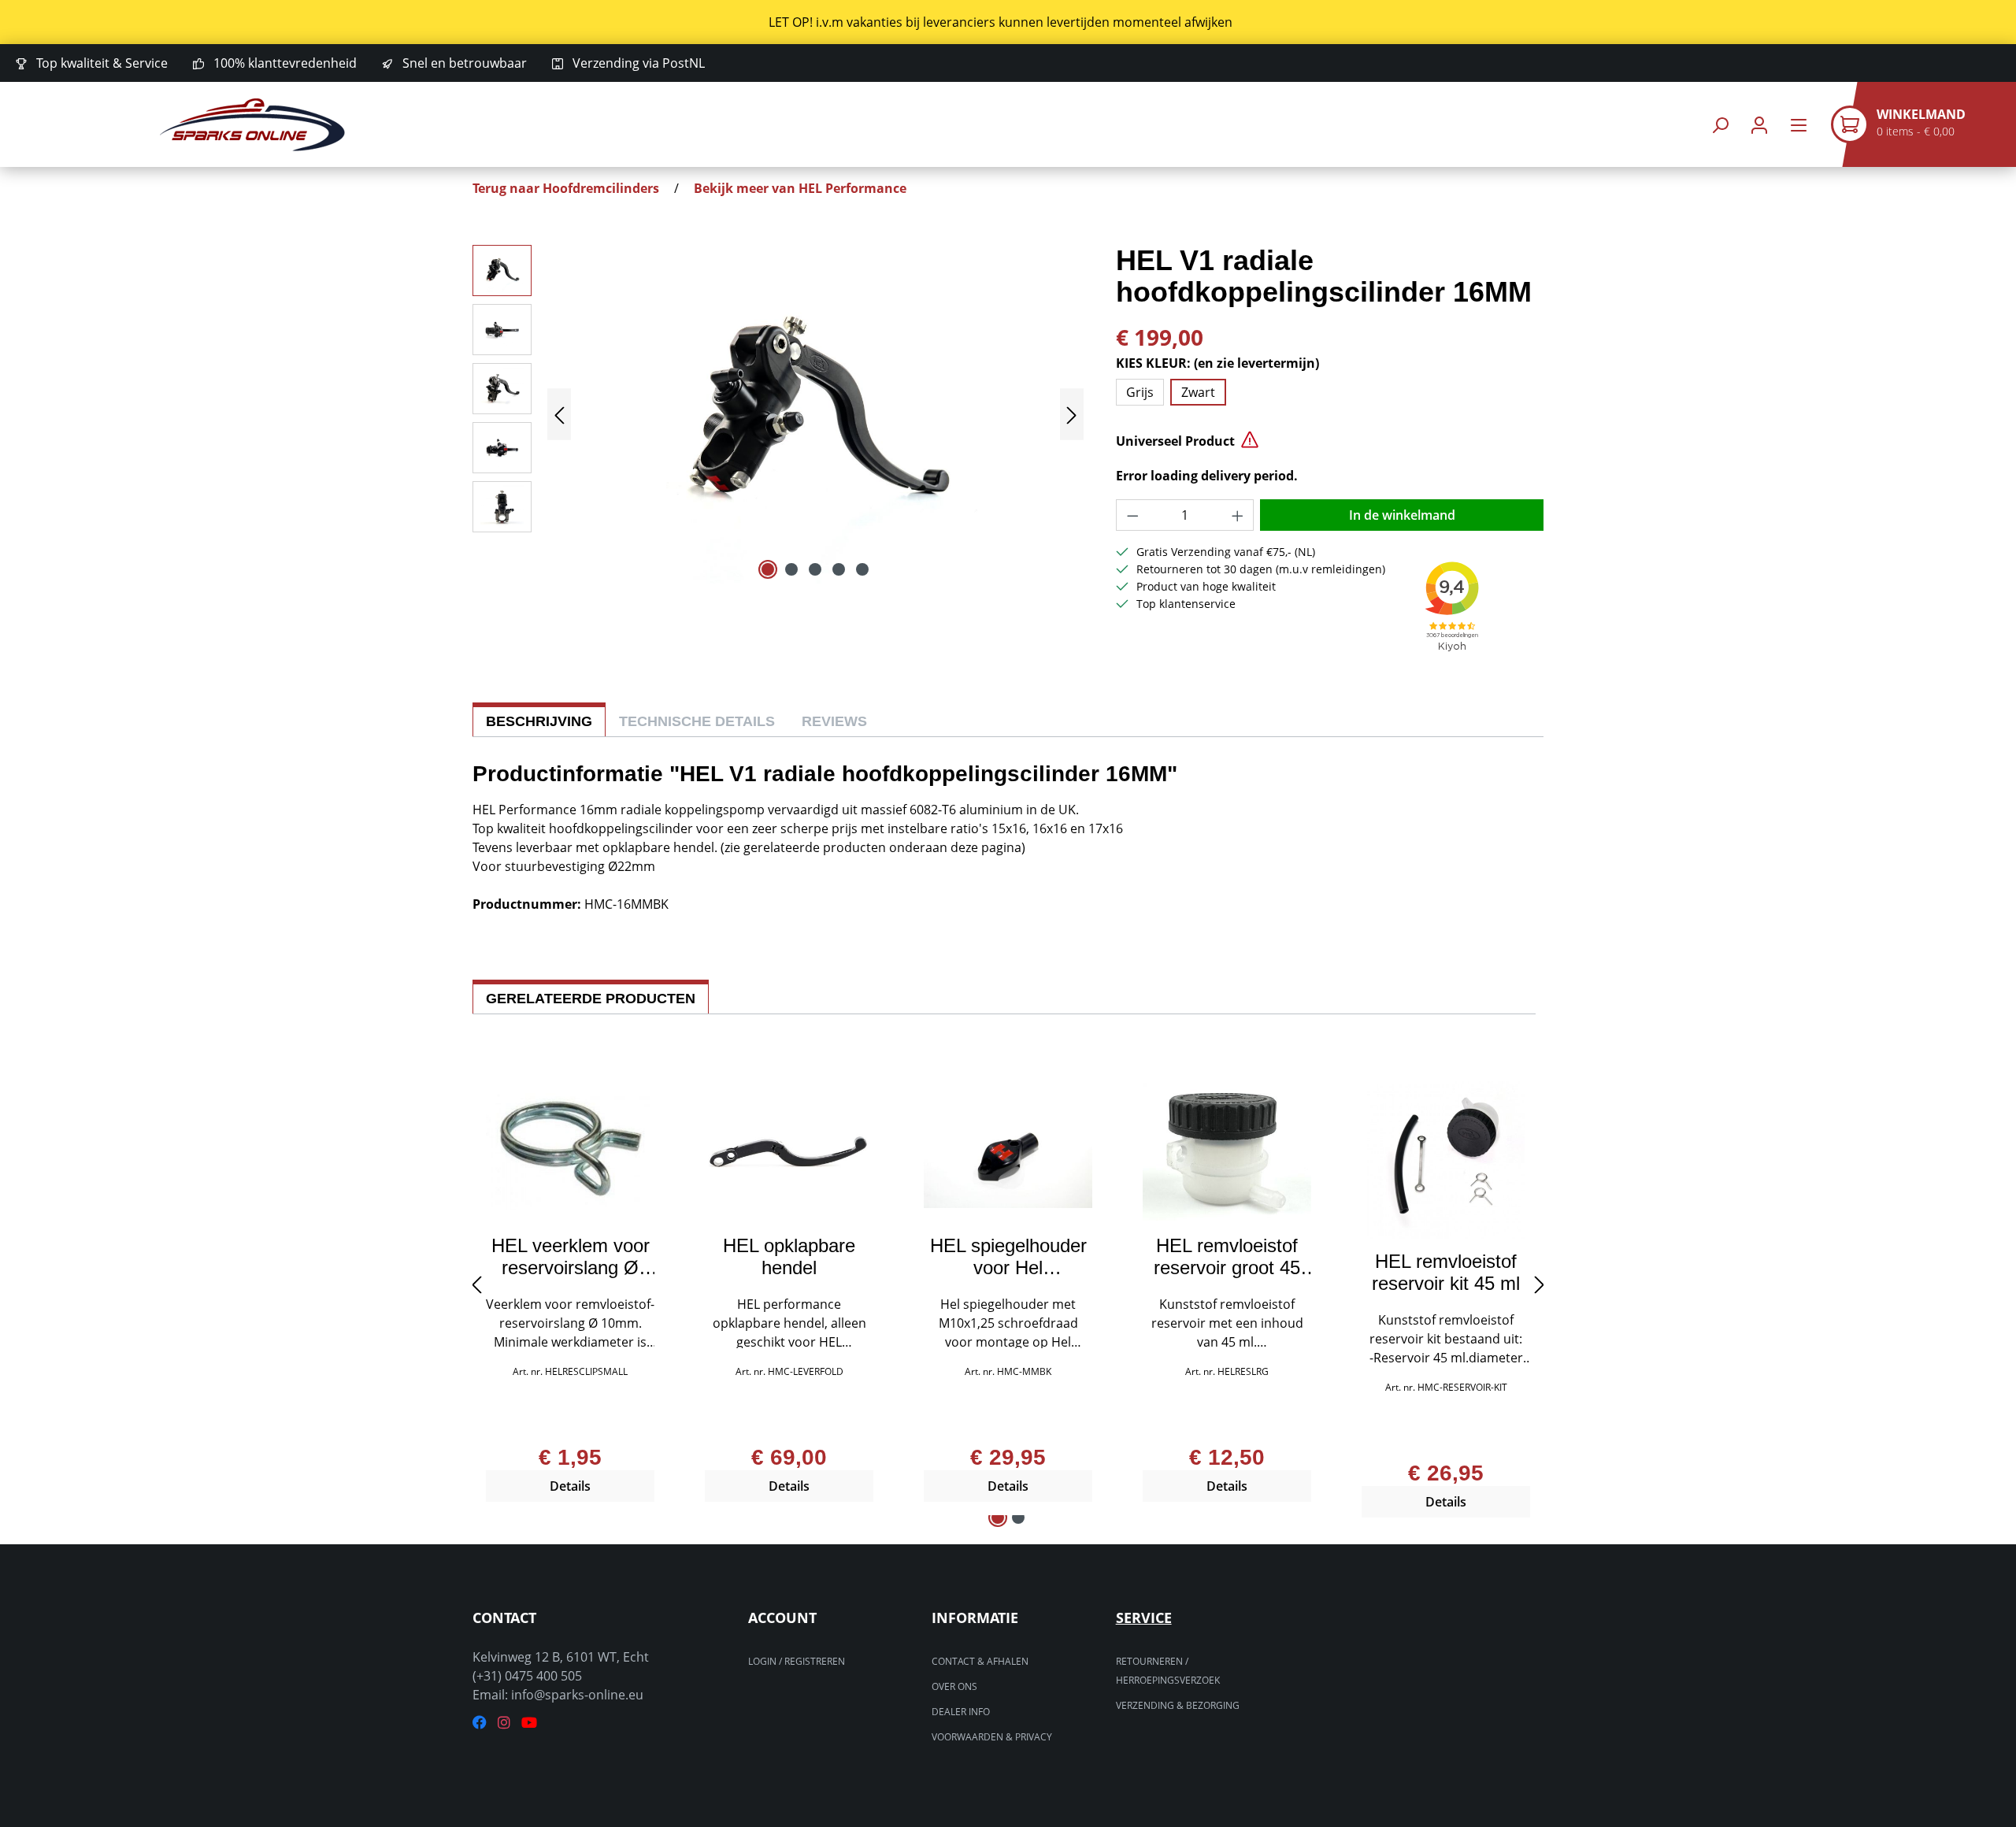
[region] (1008, 22)
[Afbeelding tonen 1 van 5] (768, 569)
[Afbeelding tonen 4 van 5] (839, 569)
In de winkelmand (1402, 515)
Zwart (1198, 392)
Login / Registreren (797, 1661)
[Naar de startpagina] (252, 125)
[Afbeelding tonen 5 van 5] (862, 569)
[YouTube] (529, 1723)
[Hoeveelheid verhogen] (1238, 515)
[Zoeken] (1720, 125)
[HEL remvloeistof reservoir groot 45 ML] (1227, 1152)
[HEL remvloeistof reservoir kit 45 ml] (1446, 1160)
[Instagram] (504, 1723)
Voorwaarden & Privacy (992, 1737)
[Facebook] (480, 1723)
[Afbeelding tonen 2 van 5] (791, 569)
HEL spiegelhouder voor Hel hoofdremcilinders (1008, 1257)
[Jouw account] (1759, 125)
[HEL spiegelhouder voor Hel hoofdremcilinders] (1008, 1152)
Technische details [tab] (697, 721)
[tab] (539, 719)
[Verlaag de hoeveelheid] (1132, 515)
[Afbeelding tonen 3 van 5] (815, 569)
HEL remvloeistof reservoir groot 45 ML (1227, 1257)
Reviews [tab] (834, 721)
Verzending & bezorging (1178, 1705)
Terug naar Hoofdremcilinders (566, 188)
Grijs (1140, 392)
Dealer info (961, 1712)
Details (570, 1486)
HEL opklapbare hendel (789, 1257)
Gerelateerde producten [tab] (591, 999)
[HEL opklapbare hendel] (789, 1152)
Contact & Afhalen (980, 1661)
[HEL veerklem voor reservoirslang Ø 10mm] (570, 1152)
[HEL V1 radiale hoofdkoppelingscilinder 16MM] (815, 414)
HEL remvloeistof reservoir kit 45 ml (1446, 1273)
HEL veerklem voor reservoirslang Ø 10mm (571, 1257)
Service (1144, 1618)
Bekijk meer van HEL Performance (800, 188)
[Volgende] (1072, 415)
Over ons (954, 1686)
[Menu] (1799, 125)
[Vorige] (559, 415)
